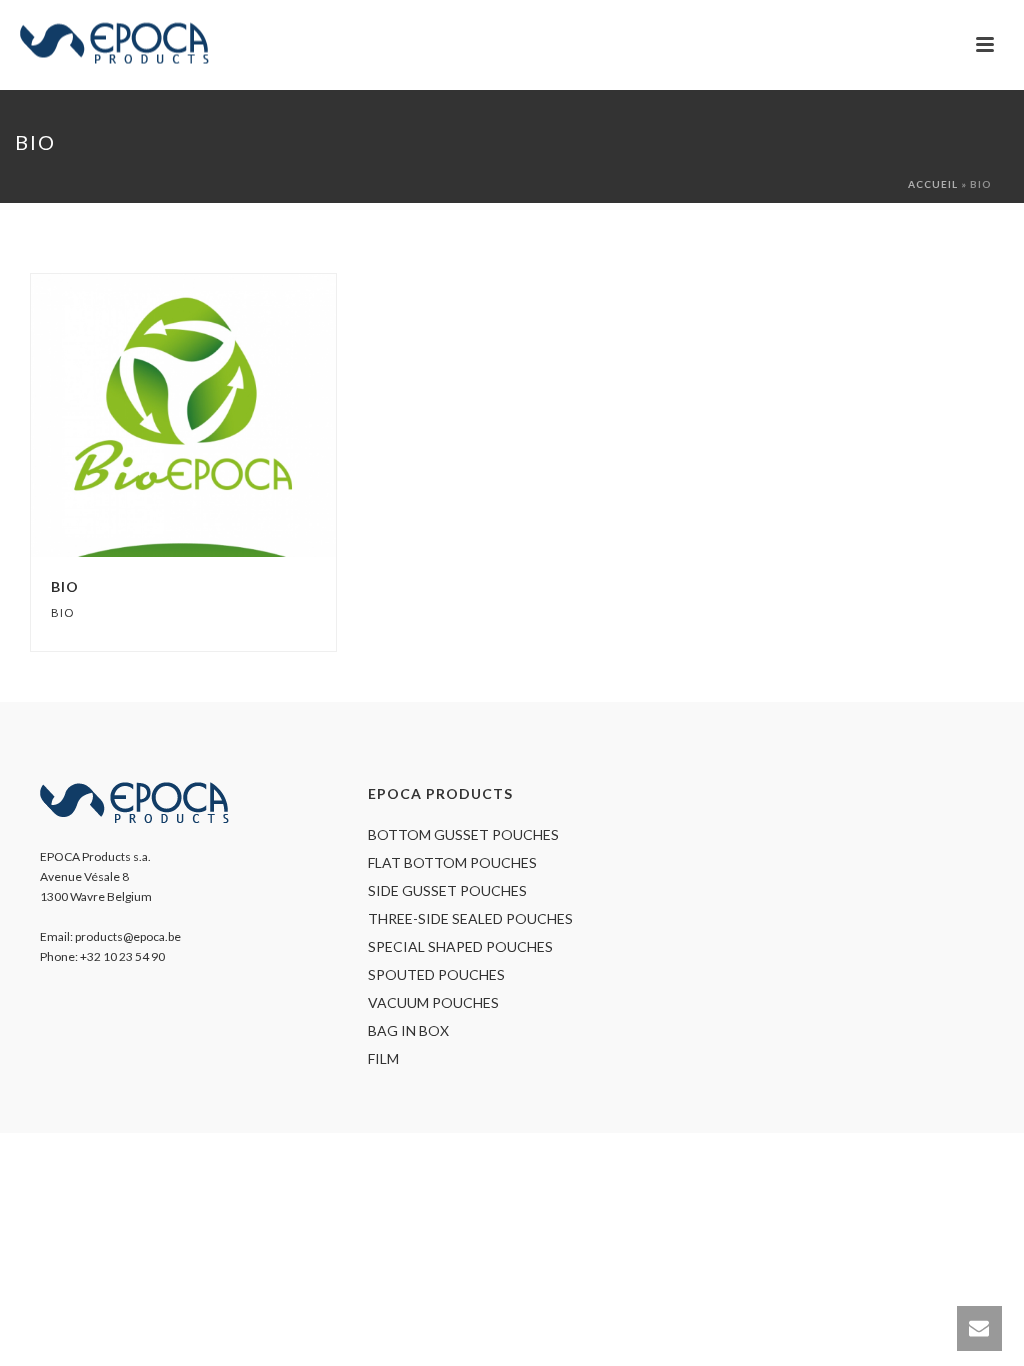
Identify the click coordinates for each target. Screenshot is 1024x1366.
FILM (383, 1058)
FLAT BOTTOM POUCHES (452, 862)
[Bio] (223, 416)
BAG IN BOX (408, 1030)
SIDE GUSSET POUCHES (447, 890)
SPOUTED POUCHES (436, 974)
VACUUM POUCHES (433, 1002)
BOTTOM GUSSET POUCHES (463, 834)
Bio (65, 586)
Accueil (933, 184)
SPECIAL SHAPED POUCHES (460, 946)
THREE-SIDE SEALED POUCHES (470, 918)
